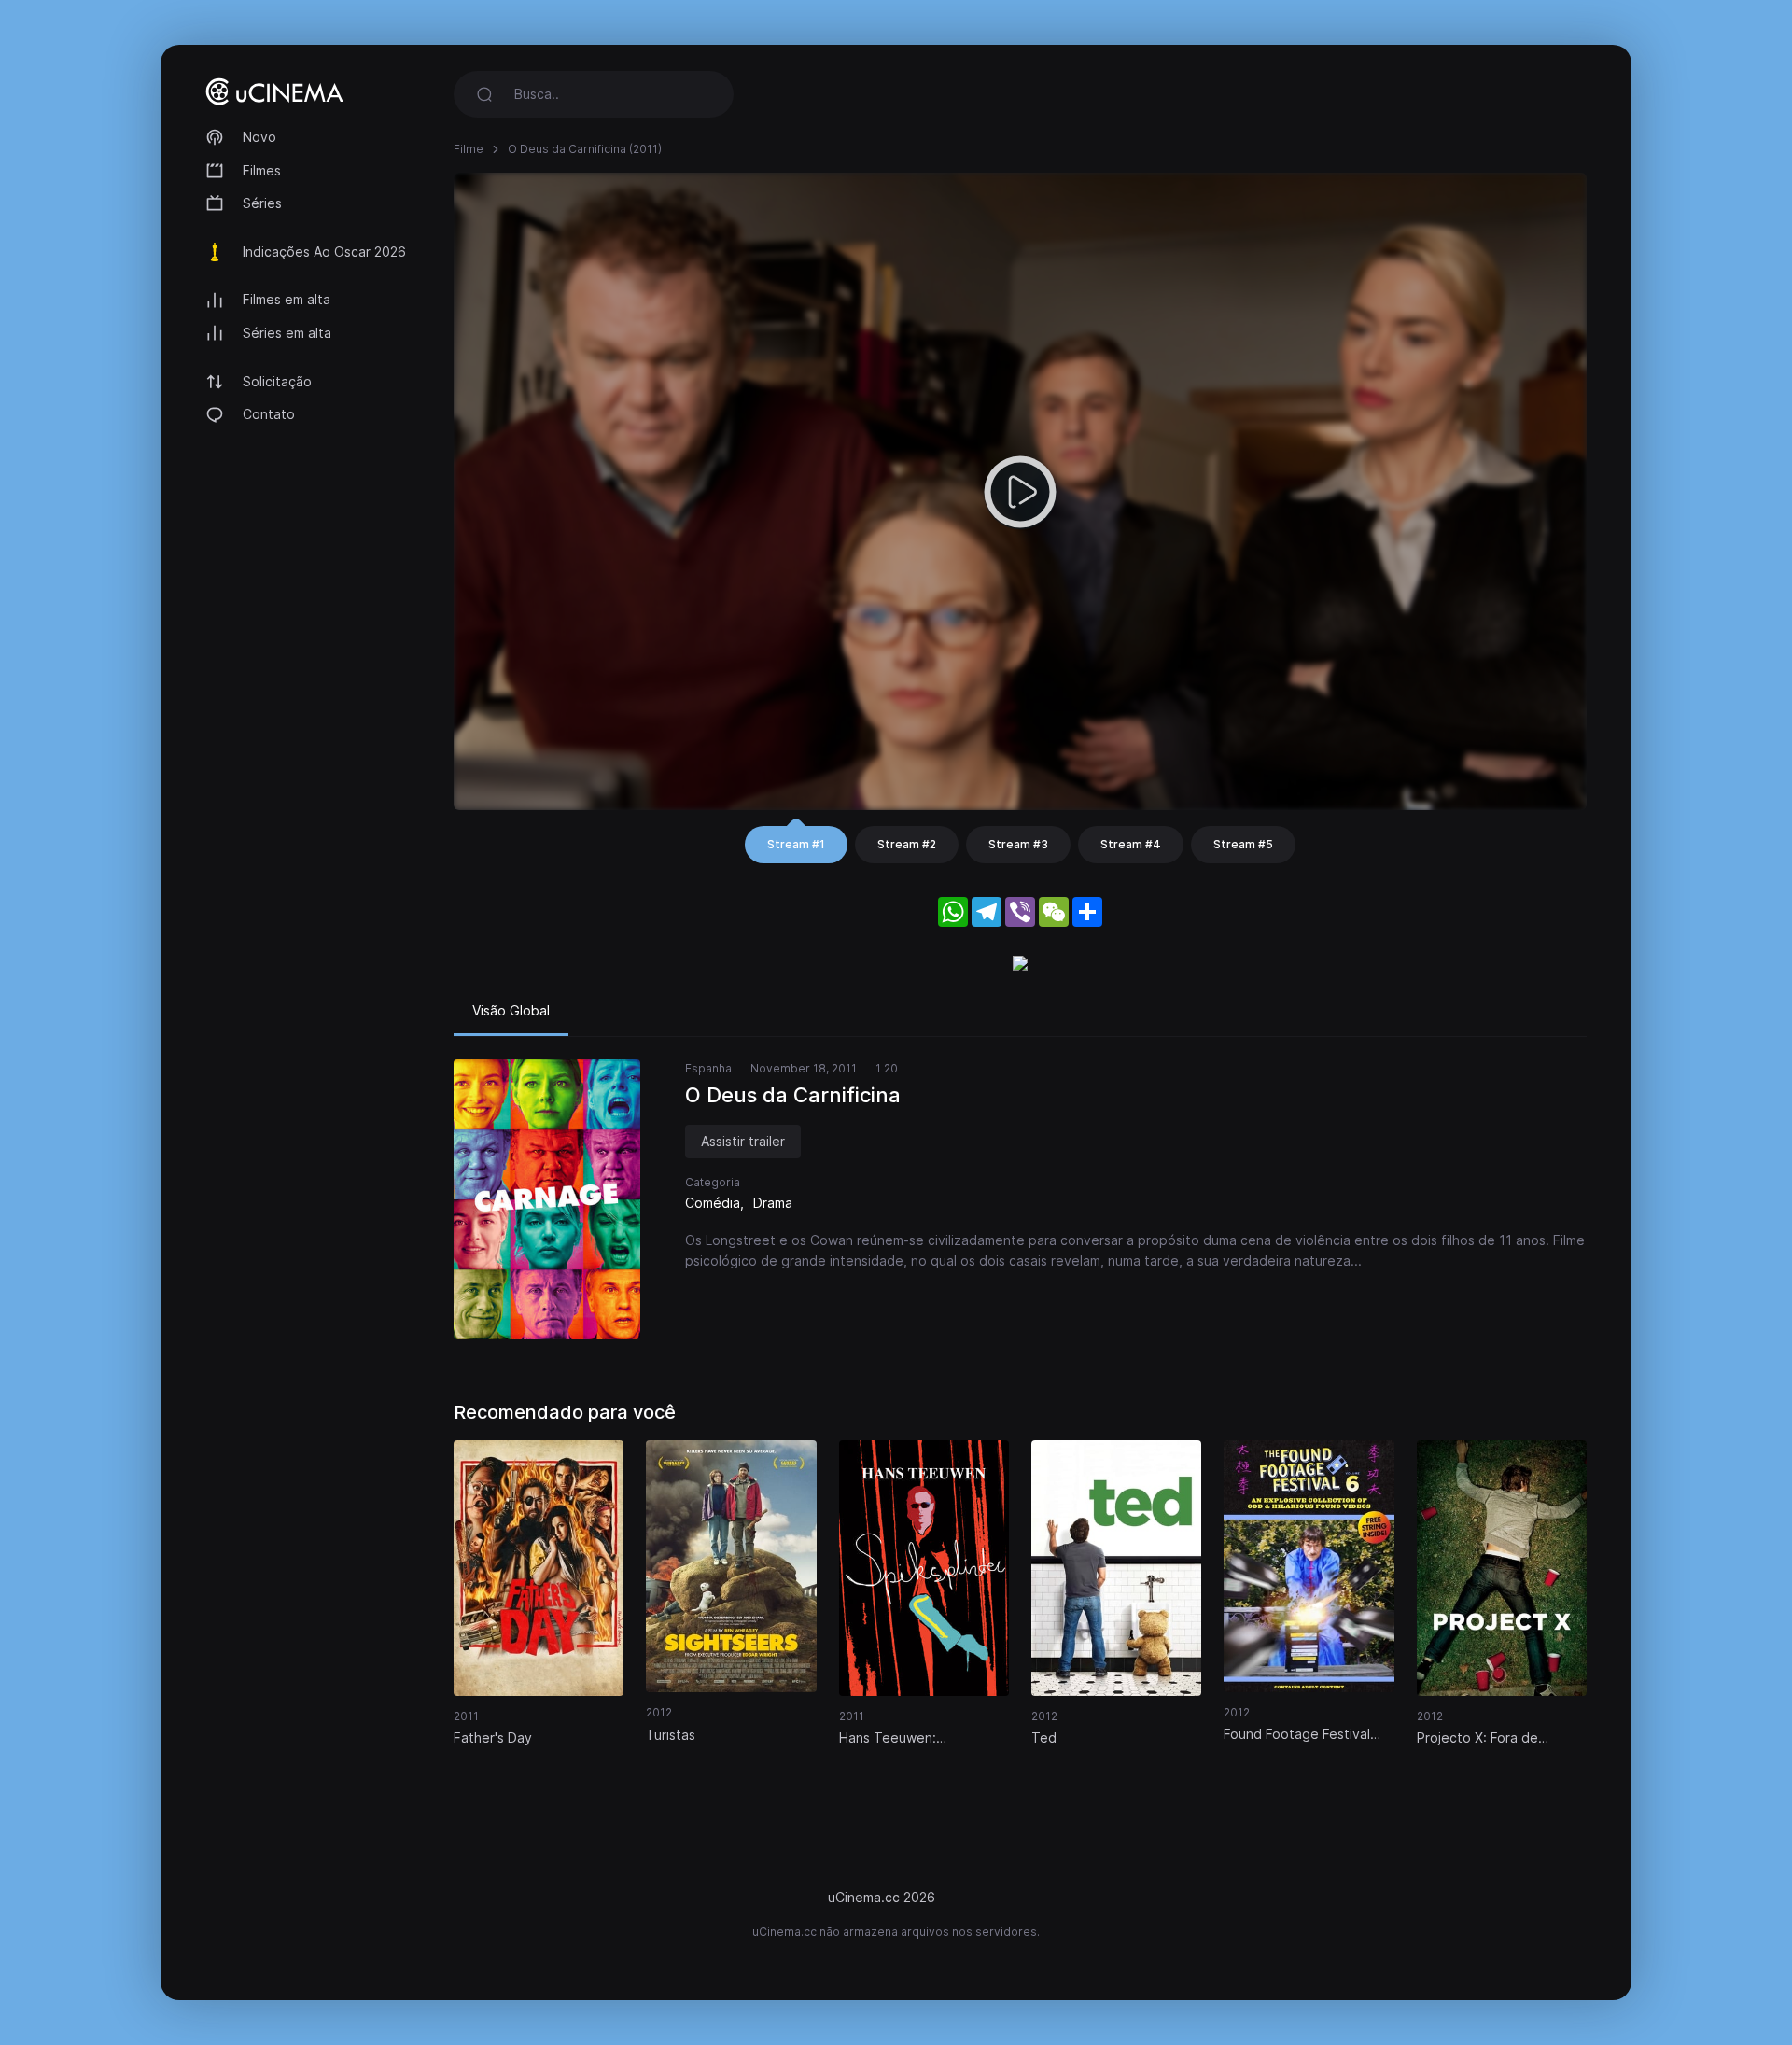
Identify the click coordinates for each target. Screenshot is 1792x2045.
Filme (469, 149)
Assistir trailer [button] (743, 1141)
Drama (773, 1203)
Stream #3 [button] (1018, 844)
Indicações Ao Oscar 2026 (324, 252)
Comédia (713, 1203)
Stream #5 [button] (1243, 844)
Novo (259, 137)
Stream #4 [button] (1131, 844)
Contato (269, 414)
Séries (262, 203)
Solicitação (277, 381)
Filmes (262, 170)
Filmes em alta (287, 299)
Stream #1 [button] (796, 844)
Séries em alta (287, 333)
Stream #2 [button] (907, 844)
